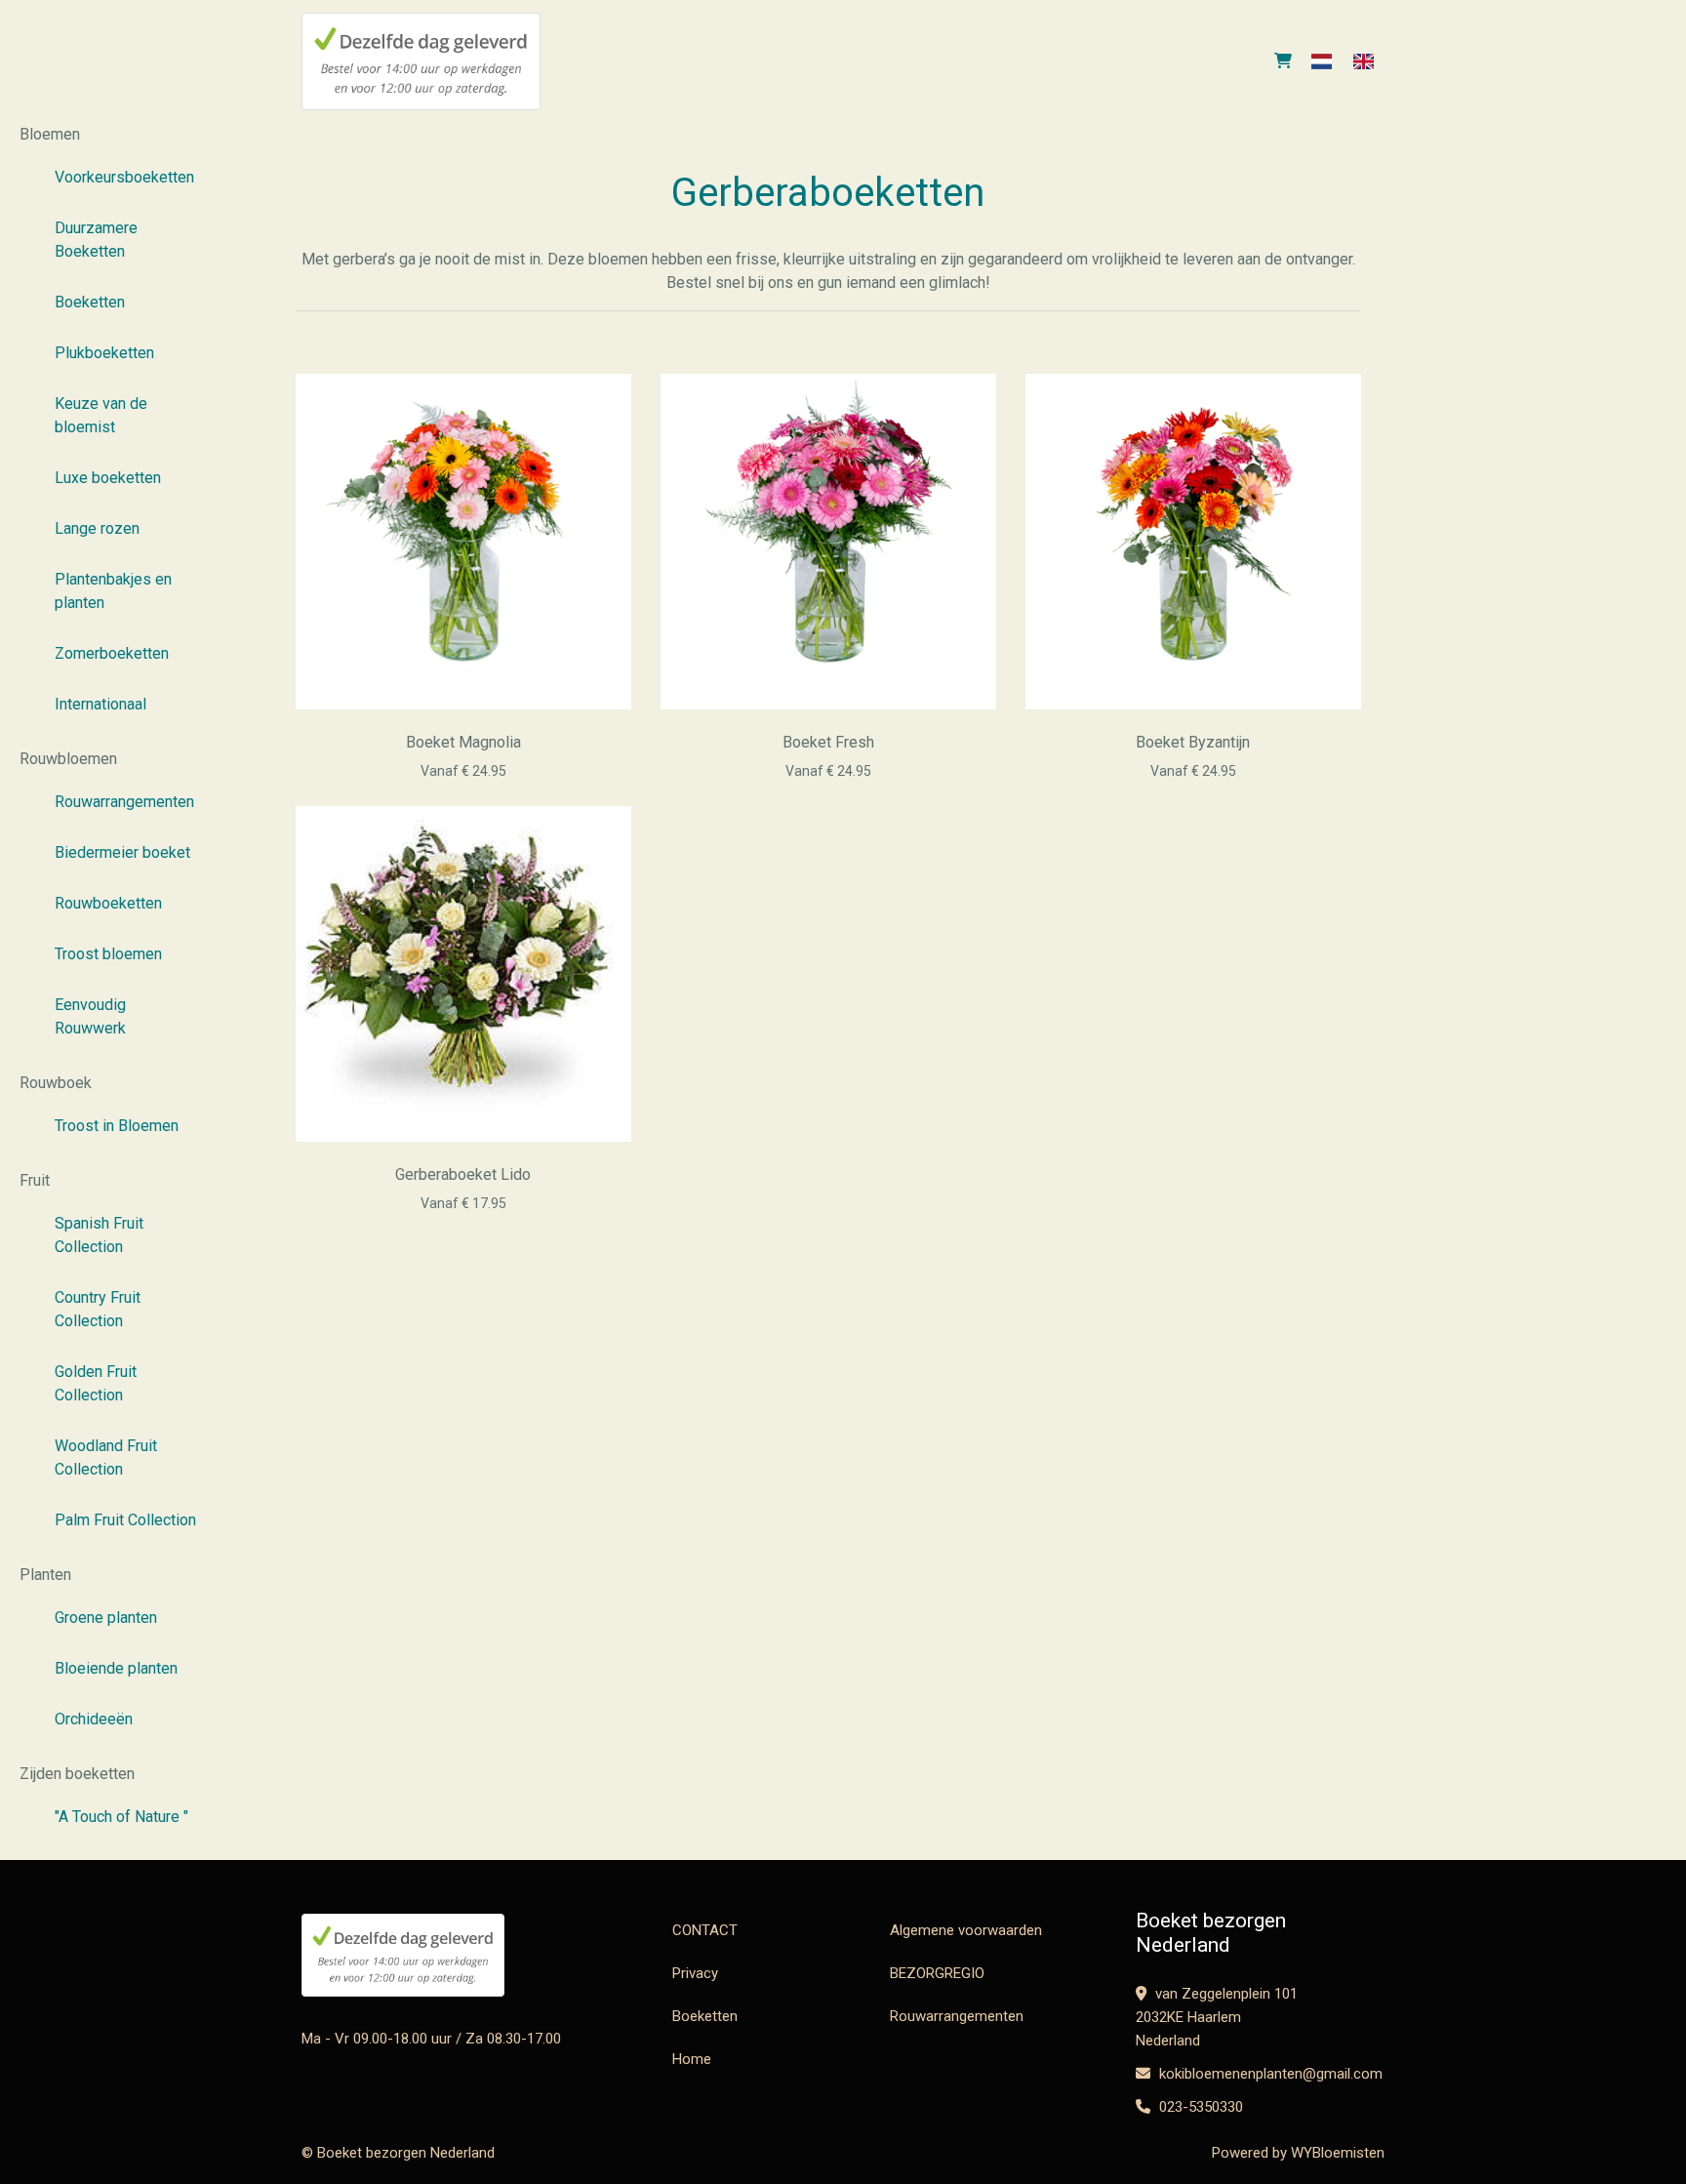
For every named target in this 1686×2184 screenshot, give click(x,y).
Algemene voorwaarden (966, 1930)
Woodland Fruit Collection (106, 1457)
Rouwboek (56, 1083)
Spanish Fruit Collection (99, 1235)
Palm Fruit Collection (125, 1520)
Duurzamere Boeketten (96, 240)
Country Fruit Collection (98, 1309)
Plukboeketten (104, 353)
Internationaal (100, 704)
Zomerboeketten (112, 653)
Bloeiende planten (116, 1668)
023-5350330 (1199, 2107)
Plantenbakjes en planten (113, 591)
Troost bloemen (108, 954)
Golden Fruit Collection (96, 1383)
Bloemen (50, 134)
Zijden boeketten (77, 1774)
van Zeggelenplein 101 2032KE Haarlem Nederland (1217, 2017)
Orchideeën (94, 1719)
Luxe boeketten (108, 478)
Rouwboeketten (108, 903)
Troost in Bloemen (117, 1126)
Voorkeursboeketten (124, 177)
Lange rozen (97, 528)
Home (692, 2059)
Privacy (695, 1973)
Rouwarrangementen (124, 802)
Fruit (35, 1180)
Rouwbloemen (68, 759)
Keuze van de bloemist (101, 415)
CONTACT (705, 1930)
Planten (45, 1575)
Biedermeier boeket (122, 852)
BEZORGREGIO (937, 1973)
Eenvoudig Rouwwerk (90, 1016)
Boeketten (90, 302)
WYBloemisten (1338, 2153)
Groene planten (106, 1618)
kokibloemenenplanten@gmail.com (1269, 2074)
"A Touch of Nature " (121, 1817)
